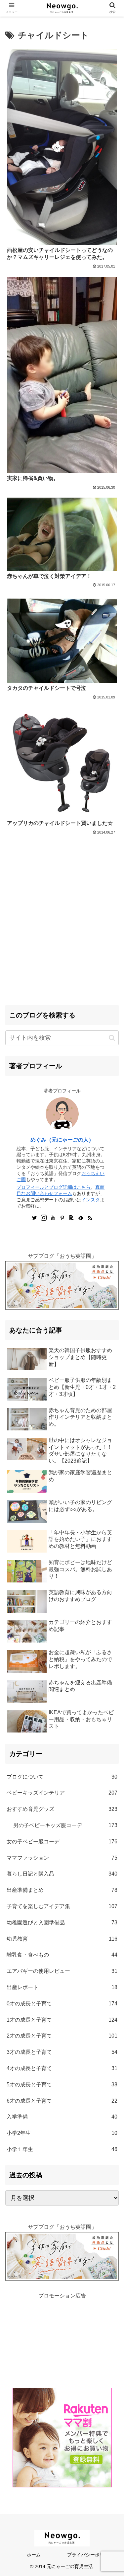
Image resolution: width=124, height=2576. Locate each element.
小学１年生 (62, 2149)
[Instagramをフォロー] (44, 1219)
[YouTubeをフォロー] (53, 1219)
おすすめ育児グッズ (62, 1809)
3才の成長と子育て (62, 2052)
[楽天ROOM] (71, 1219)
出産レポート (62, 1987)
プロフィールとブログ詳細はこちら (54, 1187)
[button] (112, 1038)
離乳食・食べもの (62, 1955)
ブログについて (62, 1777)
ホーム (34, 2555)
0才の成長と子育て (62, 2004)
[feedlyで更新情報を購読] (81, 1219)
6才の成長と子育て (62, 2101)
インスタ (91, 1200)
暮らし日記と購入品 (62, 1874)
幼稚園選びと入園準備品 (62, 1923)
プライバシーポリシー (90, 2555)
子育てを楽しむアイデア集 (62, 1906)
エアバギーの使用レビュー (62, 1971)
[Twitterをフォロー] (34, 1219)
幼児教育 (62, 1939)
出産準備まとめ (62, 1890)
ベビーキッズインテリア (62, 1793)
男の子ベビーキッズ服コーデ (65, 1825)
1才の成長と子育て (62, 2020)
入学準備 (62, 2117)
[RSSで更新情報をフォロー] (90, 1219)
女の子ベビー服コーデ (62, 1842)
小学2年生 (62, 2133)
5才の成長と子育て (62, 2085)
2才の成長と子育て (62, 2036)
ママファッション (62, 1858)
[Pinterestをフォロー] (62, 1219)
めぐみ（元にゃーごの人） (62, 1140)
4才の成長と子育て (62, 2068)
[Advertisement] (62, 936)
